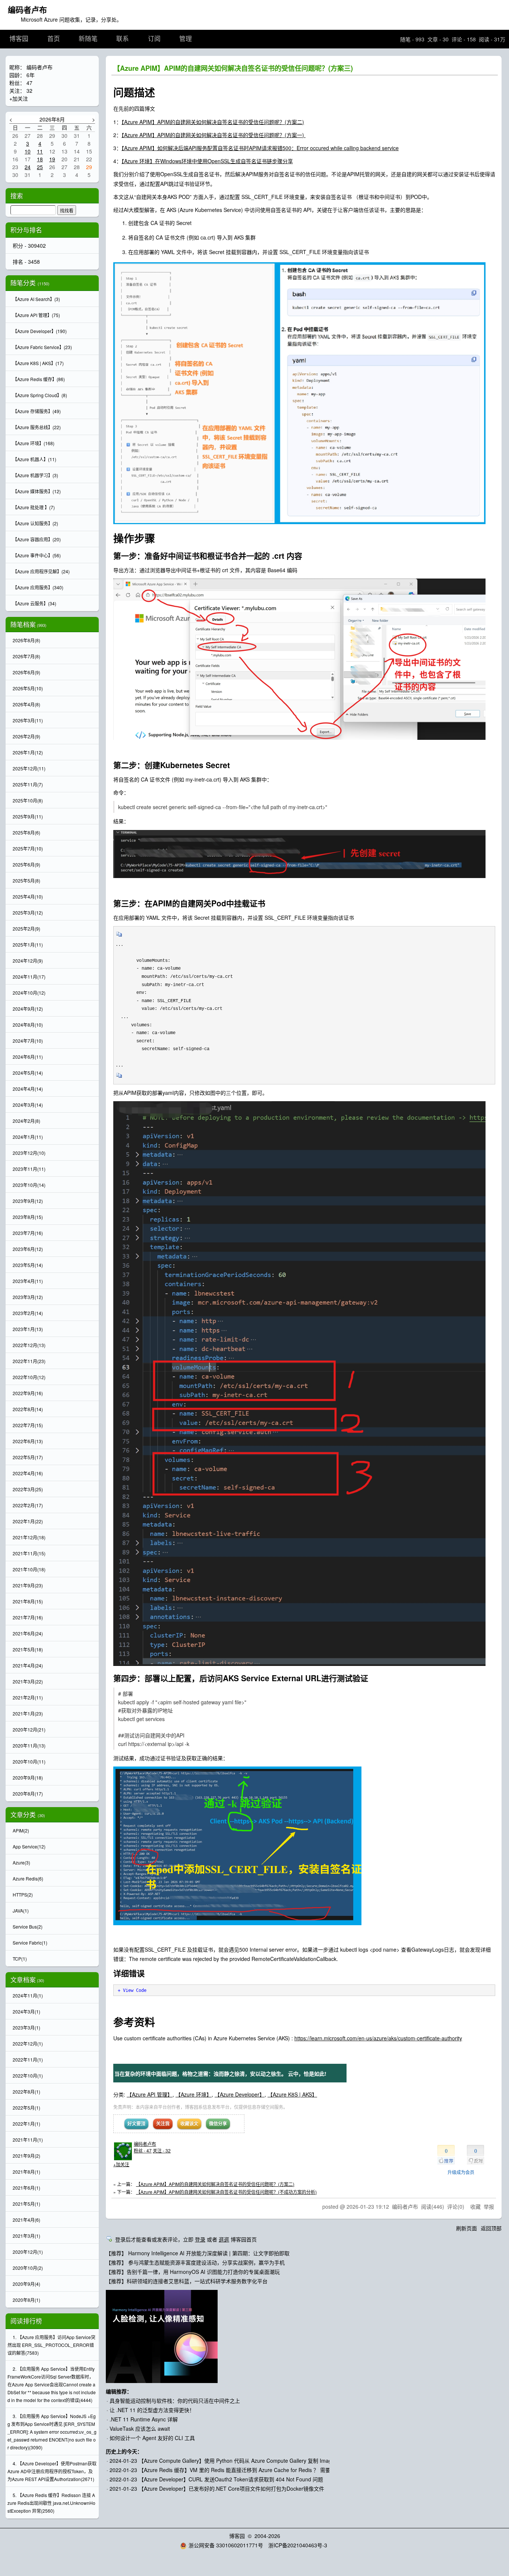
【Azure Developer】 (240, 2094)
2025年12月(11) (29, 768)
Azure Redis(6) (28, 1878)
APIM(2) (21, 1830)
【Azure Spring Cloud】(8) (40, 395)
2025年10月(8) (28, 800)
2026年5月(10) (28, 688)
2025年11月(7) (28, 784)
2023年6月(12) (28, 1249)
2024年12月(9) (28, 961)
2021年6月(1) (26, 2188)
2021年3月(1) (26, 2236)
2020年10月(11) (29, 1761)
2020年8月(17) (28, 1794)
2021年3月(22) (28, 1681)
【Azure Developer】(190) (40, 331)
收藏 (475, 2206)
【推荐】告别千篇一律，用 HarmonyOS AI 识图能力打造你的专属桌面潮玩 (193, 2272)
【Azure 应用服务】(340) (38, 587)
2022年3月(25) (28, 1489)
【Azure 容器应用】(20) (37, 539)
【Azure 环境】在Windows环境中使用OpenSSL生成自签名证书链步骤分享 (207, 161)
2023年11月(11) (29, 1169)
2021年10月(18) (29, 1569)
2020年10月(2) (28, 2268)
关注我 (163, 2123)
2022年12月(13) (29, 1345)
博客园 (19, 39)
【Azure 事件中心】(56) (37, 555)
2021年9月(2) (26, 2156)
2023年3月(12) (28, 1297)
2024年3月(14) (28, 1105)
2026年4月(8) (26, 704)
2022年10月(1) (28, 2076)
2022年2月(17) (28, 1505)
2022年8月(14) (28, 1409)
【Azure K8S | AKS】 (292, 2094)
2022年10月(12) (29, 1377)
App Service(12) (29, 1846)
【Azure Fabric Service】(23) (42, 347)
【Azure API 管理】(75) (36, 315)
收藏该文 (189, 2123)
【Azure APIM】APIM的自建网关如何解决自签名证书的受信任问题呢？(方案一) (214, 135)
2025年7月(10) (28, 848)
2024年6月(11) (28, 1057)
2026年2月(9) (26, 736)
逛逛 (224, 2239)
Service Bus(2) (28, 1927)
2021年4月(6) (26, 2220)
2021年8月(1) (26, 2172)
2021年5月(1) (26, 2204)
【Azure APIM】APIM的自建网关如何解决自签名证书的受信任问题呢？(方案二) (213, 122)
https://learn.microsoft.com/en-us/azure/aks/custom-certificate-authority (378, 2038)
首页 (54, 39)
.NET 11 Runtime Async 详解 (144, 2419)
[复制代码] (119, 937)
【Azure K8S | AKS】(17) (38, 363)
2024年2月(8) (26, 1121)
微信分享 (218, 2123)
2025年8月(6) (26, 832)
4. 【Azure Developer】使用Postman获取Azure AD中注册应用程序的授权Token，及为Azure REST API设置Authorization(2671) (52, 2471)
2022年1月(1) (26, 2124)
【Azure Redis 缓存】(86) (39, 379)
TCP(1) (20, 1959)
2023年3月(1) (26, 2027)
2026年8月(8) (26, 640)
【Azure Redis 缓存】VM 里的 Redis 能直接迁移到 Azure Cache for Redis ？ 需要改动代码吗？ (250, 2470)
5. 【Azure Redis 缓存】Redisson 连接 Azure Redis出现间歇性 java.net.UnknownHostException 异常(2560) (51, 2503)
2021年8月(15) (28, 1601)
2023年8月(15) (28, 1217)
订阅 (154, 39)
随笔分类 (23, 283)
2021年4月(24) (28, 1665)
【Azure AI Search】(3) (36, 299)
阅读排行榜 (26, 2321)
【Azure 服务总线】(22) (37, 427)
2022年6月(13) (28, 1441)
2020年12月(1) (28, 2252)
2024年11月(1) (28, 1995)
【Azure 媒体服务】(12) (37, 491)
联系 (123, 39)
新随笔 (88, 39)
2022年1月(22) (28, 1521)
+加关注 (121, 2164)
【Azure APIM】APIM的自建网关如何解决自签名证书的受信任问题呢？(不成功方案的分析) (226, 2192)
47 (29, 83)
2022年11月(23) (29, 1361)
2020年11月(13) (29, 1745)
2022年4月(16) (28, 1473)
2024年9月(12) (28, 1009)
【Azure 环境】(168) (34, 443)
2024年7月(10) (28, 1041)
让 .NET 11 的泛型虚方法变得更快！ (152, 2410)
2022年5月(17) (28, 1457)
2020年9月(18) (28, 1777)
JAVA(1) (21, 1910)
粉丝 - (143, 2150)
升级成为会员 (461, 2172)
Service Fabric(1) (30, 1943)
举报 (489, 2206)
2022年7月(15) (28, 1425)
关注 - (162, 2150)
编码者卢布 (27, 9)
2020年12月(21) (29, 1729)
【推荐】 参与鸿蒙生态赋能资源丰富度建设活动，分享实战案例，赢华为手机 (195, 2262)
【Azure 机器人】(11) (34, 459)
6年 (31, 75)
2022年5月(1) (26, 2108)
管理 (186, 39)
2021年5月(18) (28, 1649)
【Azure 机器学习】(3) (35, 475)
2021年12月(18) (29, 1537)
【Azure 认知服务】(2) (35, 523)
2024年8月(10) (28, 1025)
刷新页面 (467, 2228)
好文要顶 (136, 2123)
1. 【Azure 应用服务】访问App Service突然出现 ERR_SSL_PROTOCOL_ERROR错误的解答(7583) (51, 2345)
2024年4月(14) (28, 1089)
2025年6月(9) (26, 864)
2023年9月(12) (28, 1201)
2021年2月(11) (28, 1697)
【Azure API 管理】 (150, 2094)
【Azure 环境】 (194, 2094)
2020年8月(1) (26, 2300)
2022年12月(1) (28, 2043)
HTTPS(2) (23, 1894)
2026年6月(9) (26, 672)
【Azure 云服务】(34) (34, 603)
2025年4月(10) (28, 896)
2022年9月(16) (28, 1393)
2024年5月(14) (28, 1073)
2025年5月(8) (26, 880)
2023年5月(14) (28, 1265)
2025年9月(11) (28, 816)
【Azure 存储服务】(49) (37, 411)
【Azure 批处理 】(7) (34, 507)
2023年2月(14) (28, 1313)
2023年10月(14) (29, 1185)
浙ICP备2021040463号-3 (298, 2545)
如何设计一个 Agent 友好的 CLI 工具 (152, 2438)
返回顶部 (491, 2228)
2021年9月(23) (28, 1585)
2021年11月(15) (29, 1553)
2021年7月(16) (28, 1617)
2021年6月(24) (28, 1633)
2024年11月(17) (29, 977)
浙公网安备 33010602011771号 (226, 2545)
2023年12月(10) (29, 1153)
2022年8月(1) (26, 2092)
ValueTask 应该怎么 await (140, 2428)
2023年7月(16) (28, 1233)
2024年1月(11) (28, 1137)
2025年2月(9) (26, 929)
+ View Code (132, 1990)
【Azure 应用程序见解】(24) (41, 571)
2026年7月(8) (26, 656)
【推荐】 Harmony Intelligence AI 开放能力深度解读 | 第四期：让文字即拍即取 (198, 2253)
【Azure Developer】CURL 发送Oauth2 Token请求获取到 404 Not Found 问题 (231, 2479)
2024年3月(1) (26, 2011)
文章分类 (23, 1815)
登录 (200, 2239)
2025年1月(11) (28, 945)
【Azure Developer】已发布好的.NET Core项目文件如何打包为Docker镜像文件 (231, 2488)
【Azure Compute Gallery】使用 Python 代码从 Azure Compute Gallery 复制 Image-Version (246, 2461)
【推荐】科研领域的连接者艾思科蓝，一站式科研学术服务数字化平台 (187, 2281)
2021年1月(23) (28, 1713)
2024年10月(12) (29, 993)
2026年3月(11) (28, 720)
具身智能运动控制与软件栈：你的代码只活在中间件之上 (175, 2401)
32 (29, 91)
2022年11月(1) (28, 2059)
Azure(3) (21, 1862)
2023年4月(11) (28, 1281)
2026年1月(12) (28, 752)
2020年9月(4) (26, 2284)
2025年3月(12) (28, 912)
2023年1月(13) (28, 1329)
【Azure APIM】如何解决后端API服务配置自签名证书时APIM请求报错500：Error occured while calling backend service (260, 148)
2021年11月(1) (28, 2140)
